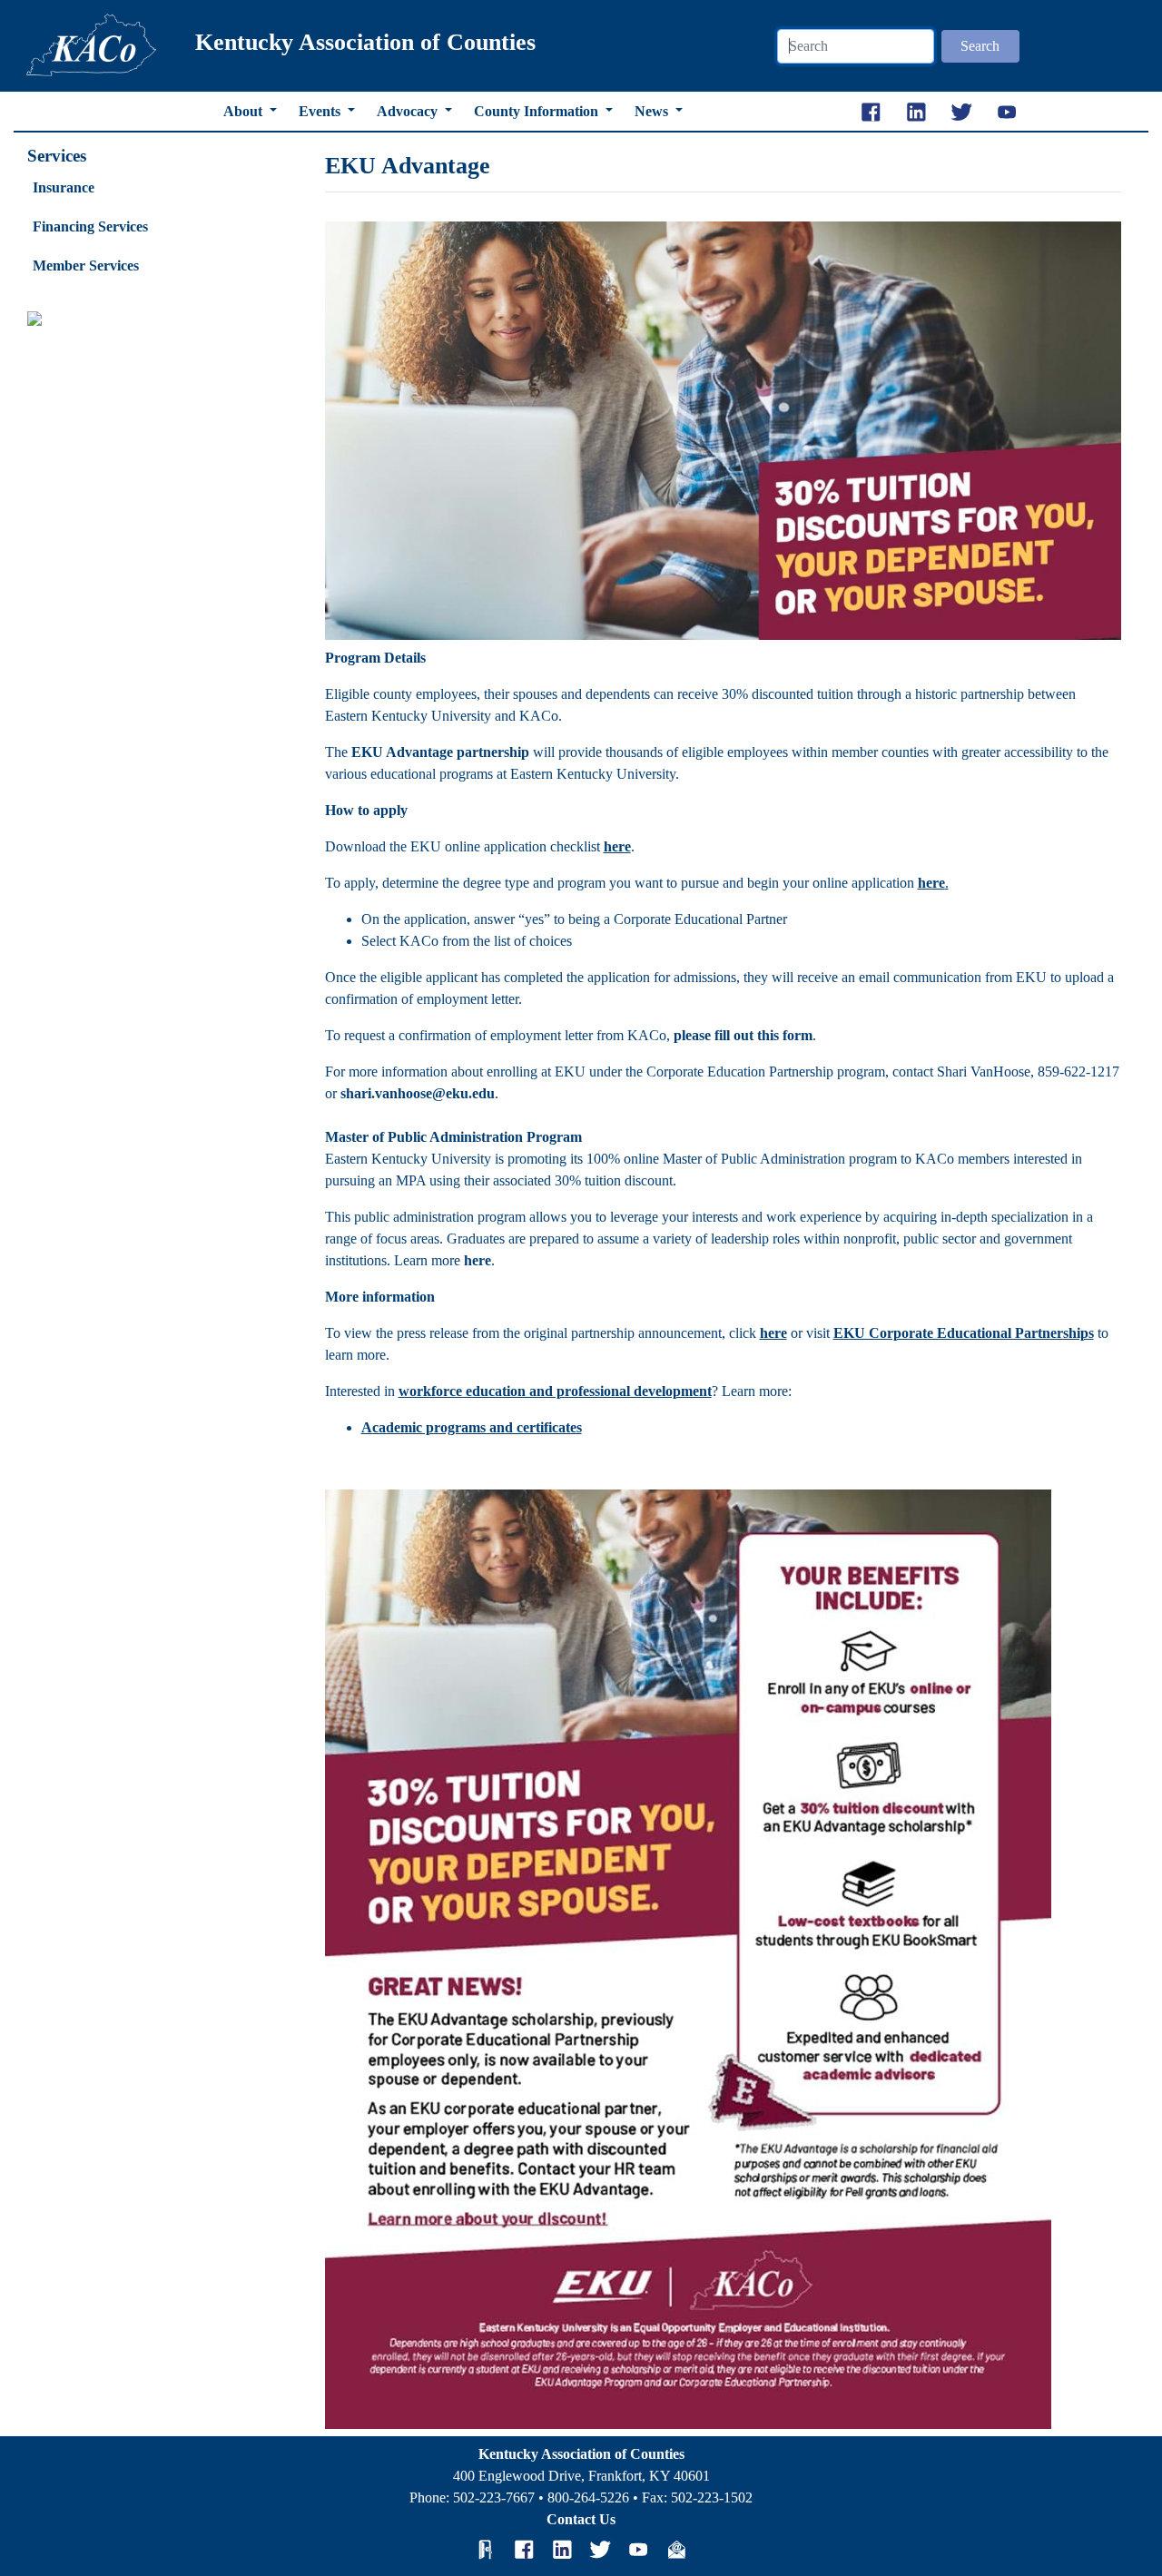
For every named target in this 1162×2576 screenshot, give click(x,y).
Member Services (86, 265)
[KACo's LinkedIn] (562, 2550)
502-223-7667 (494, 2497)
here (931, 883)
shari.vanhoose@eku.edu (418, 1093)
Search (980, 46)
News (653, 111)
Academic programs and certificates (472, 1427)
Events (321, 111)
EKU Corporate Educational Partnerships (964, 1333)
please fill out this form (743, 1035)
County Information (538, 111)
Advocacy (409, 111)
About (245, 111)
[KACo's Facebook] (524, 2550)
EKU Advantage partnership (440, 752)
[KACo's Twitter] (600, 2550)
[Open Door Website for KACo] (486, 2550)
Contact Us (581, 2519)
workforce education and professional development (555, 1391)
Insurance (64, 187)
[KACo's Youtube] (638, 2550)
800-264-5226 (588, 2497)
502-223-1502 (712, 2497)
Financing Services (90, 226)
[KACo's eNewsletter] (676, 2550)
